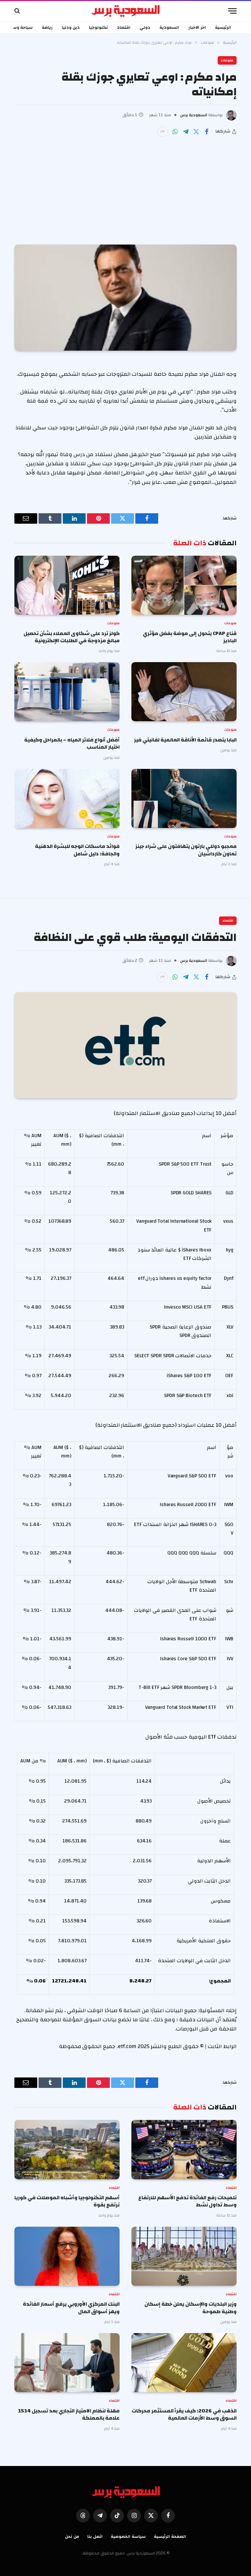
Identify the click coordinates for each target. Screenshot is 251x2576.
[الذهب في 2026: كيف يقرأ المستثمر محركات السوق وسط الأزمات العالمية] (184, 2363)
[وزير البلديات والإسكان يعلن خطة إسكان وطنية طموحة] (184, 2256)
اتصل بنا (95, 2536)
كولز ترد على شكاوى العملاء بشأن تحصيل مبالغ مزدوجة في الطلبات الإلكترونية (72, 637)
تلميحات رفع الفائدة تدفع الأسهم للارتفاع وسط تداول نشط (187, 2201)
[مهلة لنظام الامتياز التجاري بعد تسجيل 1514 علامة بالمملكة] (67, 2363)
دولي (145, 27)
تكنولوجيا (98, 27)
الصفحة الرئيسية (170, 2536)
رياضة (47, 27)
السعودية (169, 27)
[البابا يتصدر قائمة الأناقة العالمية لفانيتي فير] (184, 692)
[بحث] (18, 11)
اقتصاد (124, 27)
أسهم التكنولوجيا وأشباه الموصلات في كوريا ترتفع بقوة (67, 2201)
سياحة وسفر (20, 27)
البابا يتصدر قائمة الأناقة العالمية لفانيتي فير (185, 740)
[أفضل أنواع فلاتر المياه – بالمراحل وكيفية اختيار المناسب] (67, 692)
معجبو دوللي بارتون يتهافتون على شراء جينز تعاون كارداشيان (186, 850)
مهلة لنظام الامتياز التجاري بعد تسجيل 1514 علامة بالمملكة (69, 2415)
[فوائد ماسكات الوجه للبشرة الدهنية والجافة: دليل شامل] (67, 798)
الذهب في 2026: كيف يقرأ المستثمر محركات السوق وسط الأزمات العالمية (184, 2415)
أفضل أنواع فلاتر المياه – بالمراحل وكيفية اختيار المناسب (72, 744)
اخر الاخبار (197, 27)
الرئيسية (223, 27)
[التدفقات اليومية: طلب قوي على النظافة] (125, 1045)
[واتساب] (175, 132)
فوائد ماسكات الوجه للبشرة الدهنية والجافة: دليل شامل (77, 850)
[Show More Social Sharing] (162, 132)
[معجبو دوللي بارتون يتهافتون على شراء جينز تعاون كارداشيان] (184, 798)
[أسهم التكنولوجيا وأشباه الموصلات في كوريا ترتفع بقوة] (67, 2149)
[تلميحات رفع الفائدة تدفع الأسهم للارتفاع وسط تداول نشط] (184, 2149)
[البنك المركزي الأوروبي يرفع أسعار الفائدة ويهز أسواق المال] (67, 2256)
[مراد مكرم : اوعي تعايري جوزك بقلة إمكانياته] (125, 298)
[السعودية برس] (126, 11)
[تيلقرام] (186, 132)
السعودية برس (194, 115)
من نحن (72, 2536)
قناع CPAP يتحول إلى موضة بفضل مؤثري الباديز (190, 637)
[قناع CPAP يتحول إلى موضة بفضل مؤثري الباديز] (184, 585)
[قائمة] (232, 11)
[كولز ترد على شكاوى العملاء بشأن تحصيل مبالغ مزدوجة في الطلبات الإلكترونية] (67, 585)
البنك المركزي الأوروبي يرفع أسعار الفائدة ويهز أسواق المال (71, 2308)
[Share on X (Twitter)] (196, 132)
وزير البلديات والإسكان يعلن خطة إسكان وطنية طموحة (191, 2308)
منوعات (227, 60)
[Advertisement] (125, 186)
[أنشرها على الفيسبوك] (207, 132)
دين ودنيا (71, 27)
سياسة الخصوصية (128, 2536)
